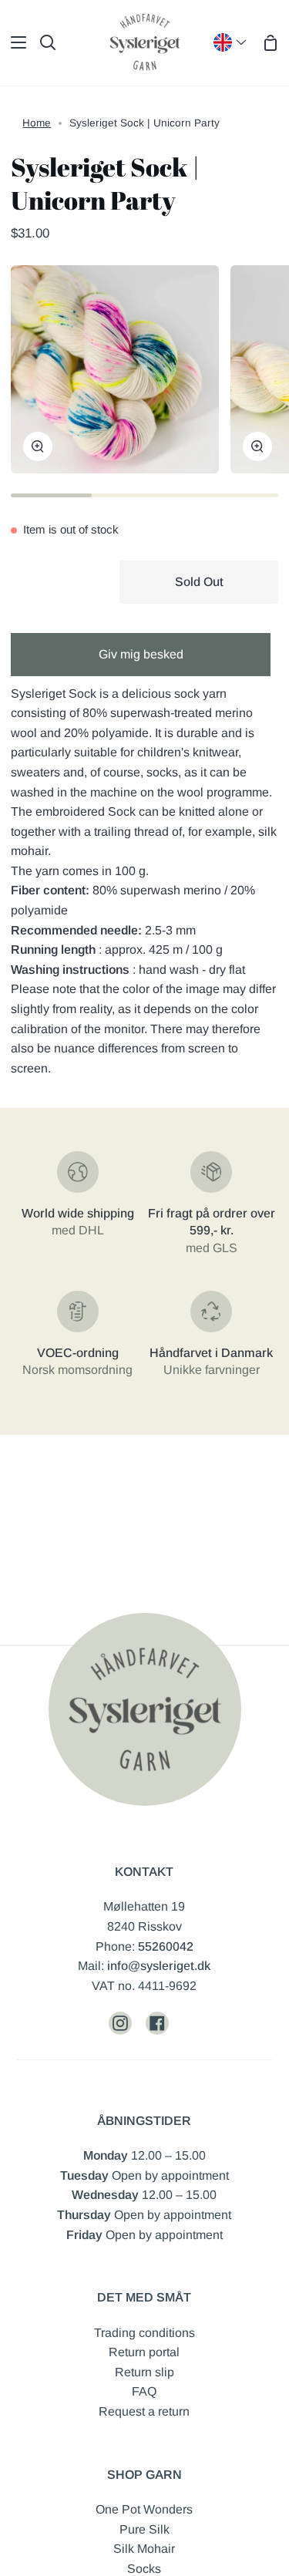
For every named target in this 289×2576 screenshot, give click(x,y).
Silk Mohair (144, 2549)
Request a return (144, 2411)
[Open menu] (14, 42)
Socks (144, 2569)
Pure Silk (144, 2529)
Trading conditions (144, 2333)
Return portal (144, 2352)
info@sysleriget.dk (159, 1966)
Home (37, 123)
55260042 (166, 1946)
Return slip (144, 2372)
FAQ (144, 2391)
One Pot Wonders (144, 2509)
